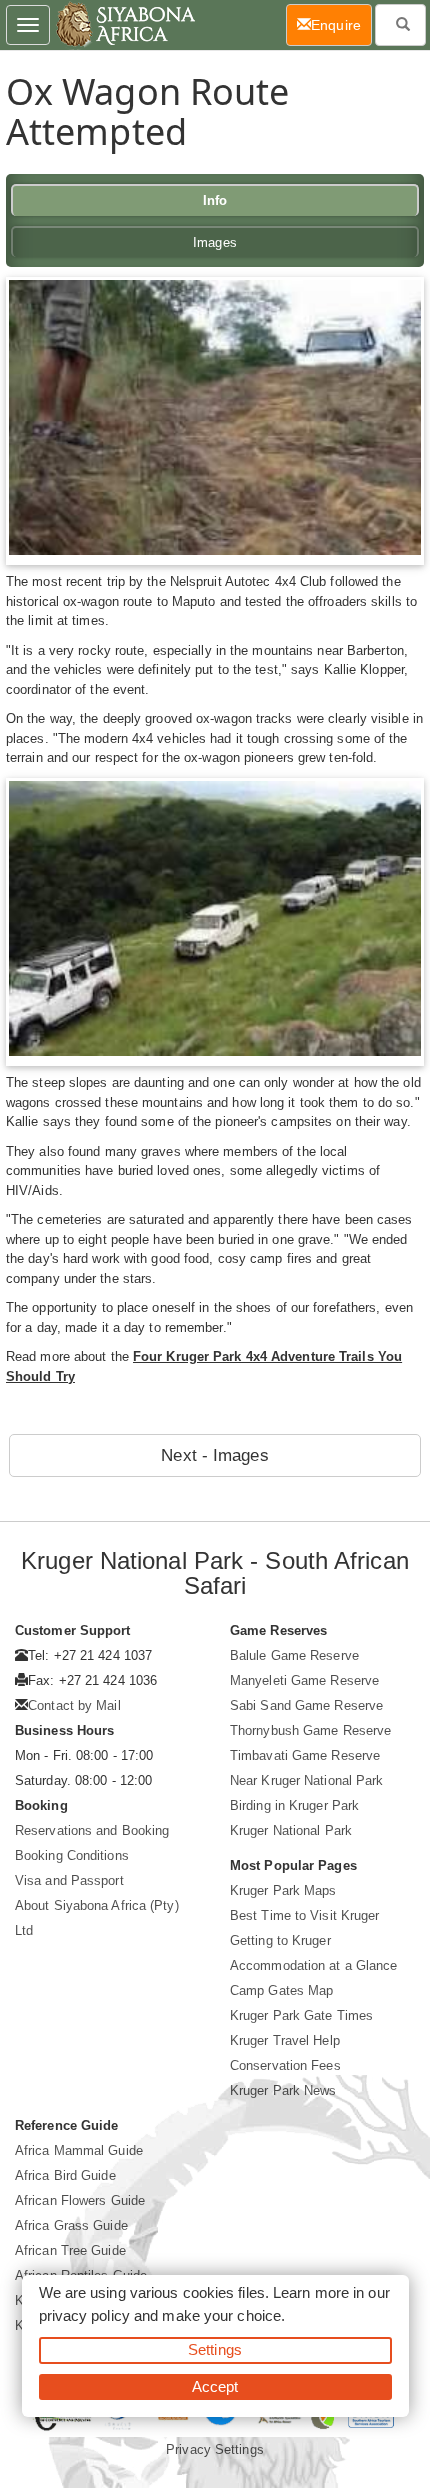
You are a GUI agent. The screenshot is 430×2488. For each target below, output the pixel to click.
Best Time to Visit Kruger (305, 1915)
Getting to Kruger (280, 1940)
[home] (124, 25)
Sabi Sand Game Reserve (306, 1705)
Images (215, 242)
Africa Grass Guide (71, 2225)
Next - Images (214, 1455)
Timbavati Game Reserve (305, 1755)
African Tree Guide (70, 2250)
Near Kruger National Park (307, 1780)
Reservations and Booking (92, 1830)
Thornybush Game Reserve (310, 1730)
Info (215, 200)
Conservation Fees (285, 2065)
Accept (215, 2386)
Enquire (341, 24)
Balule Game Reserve (294, 1655)
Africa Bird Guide (65, 2175)
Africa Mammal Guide (79, 2150)
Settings (215, 2349)
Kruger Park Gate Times (301, 2015)
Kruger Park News (283, 2090)
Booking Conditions (72, 1855)
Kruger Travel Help (285, 2040)
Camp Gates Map (281, 1990)
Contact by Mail (74, 1705)
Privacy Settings (215, 2449)
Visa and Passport (69, 1880)
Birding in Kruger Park (294, 1805)
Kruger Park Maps (283, 1890)
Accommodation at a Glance (314, 1965)
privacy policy (84, 2315)
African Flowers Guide (80, 2200)
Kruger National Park (291, 1830)
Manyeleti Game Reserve (304, 1680)
